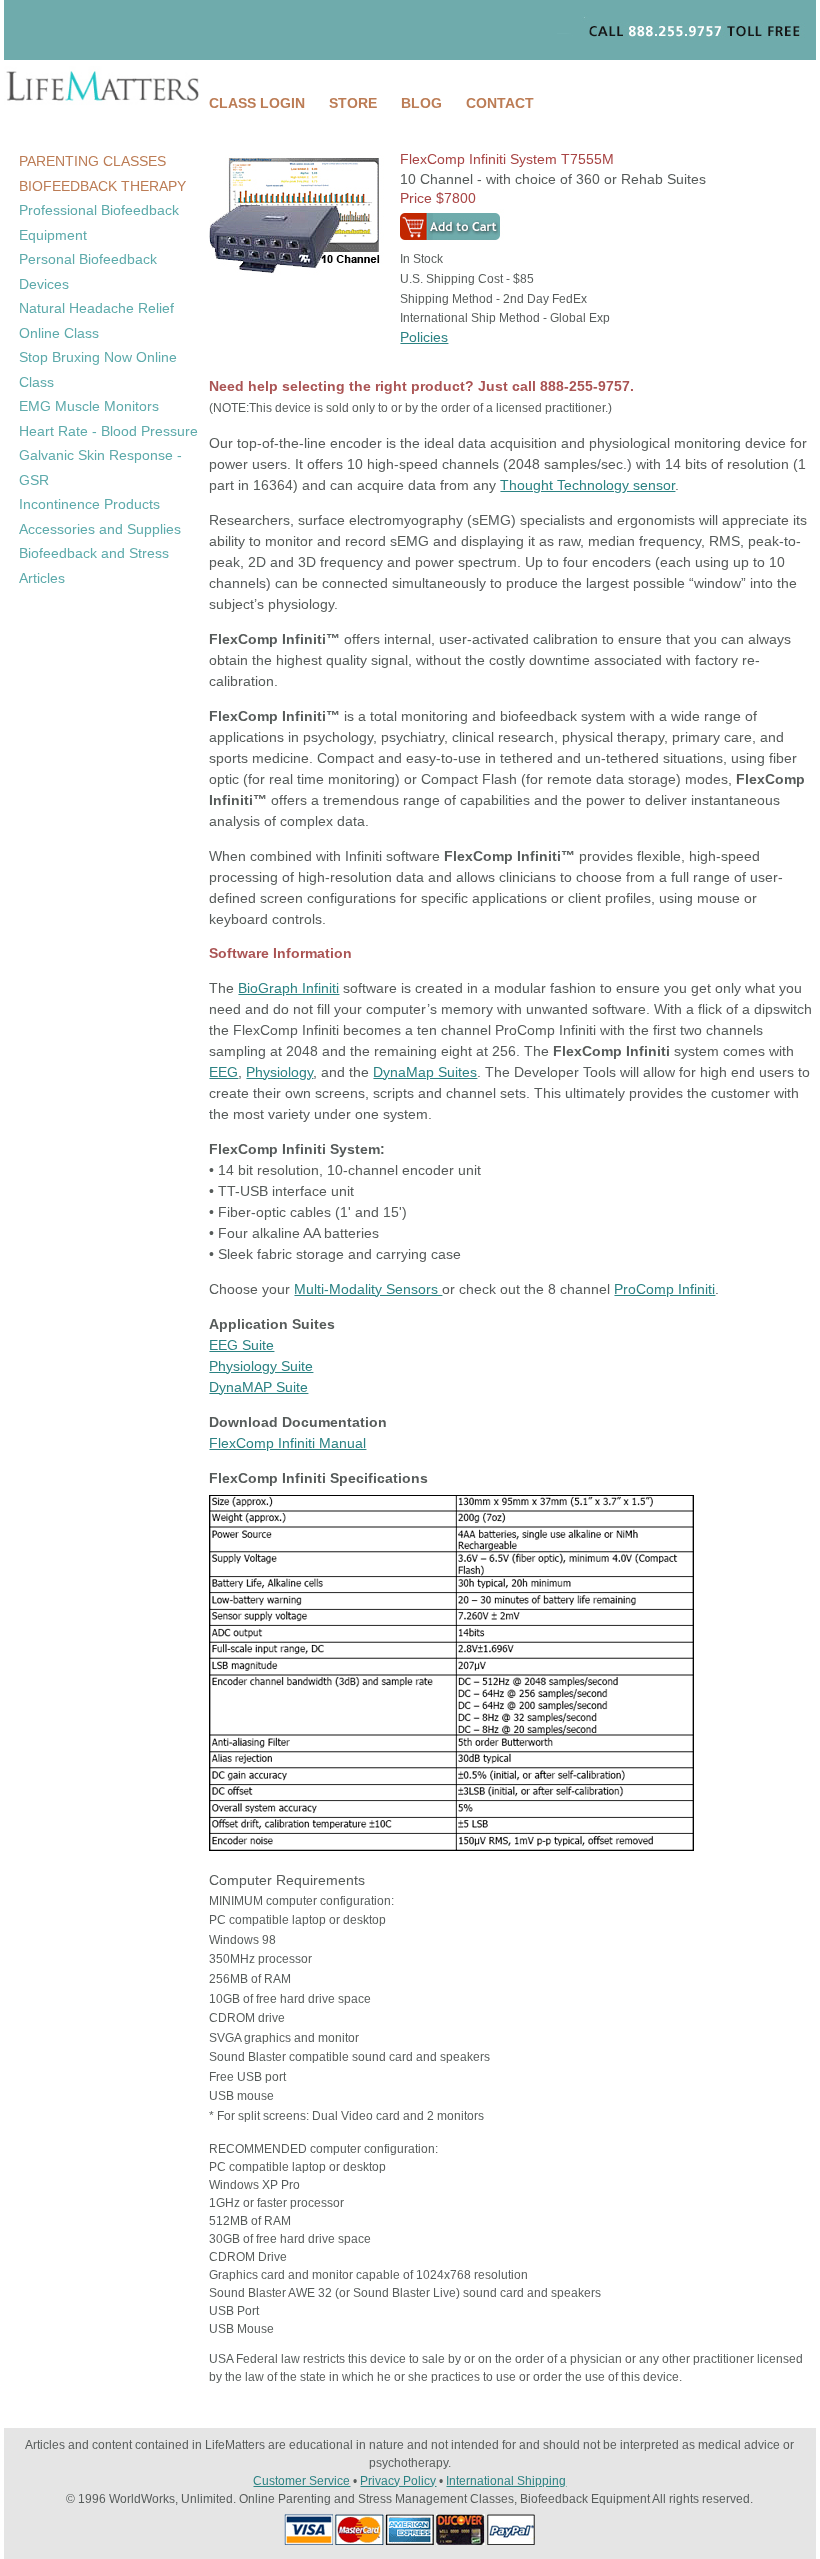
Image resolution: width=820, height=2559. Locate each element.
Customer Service (301, 2481)
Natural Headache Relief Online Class (96, 320)
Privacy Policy (398, 2481)
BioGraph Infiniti (288, 988)
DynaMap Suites (425, 1072)
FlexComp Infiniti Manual (287, 1443)
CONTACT (500, 103)
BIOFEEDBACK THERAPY (102, 186)
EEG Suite (241, 1345)
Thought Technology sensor (587, 485)
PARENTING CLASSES (92, 161)
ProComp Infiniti (664, 1289)
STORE (353, 103)
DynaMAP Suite (258, 1387)
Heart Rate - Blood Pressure (108, 431)
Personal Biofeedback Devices (88, 271)
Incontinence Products (89, 504)
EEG (223, 1072)
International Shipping (506, 2481)
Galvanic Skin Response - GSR (100, 467)
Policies (424, 337)
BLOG (421, 103)
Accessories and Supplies (100, 529)
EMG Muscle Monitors (89, 406)
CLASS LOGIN (257, 103)
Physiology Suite (261, 1366)
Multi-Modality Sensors (368, 1289)
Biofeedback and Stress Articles (94, 565)
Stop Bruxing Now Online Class (98, 369)
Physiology (279, 1072)
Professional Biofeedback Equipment (99, 222)
